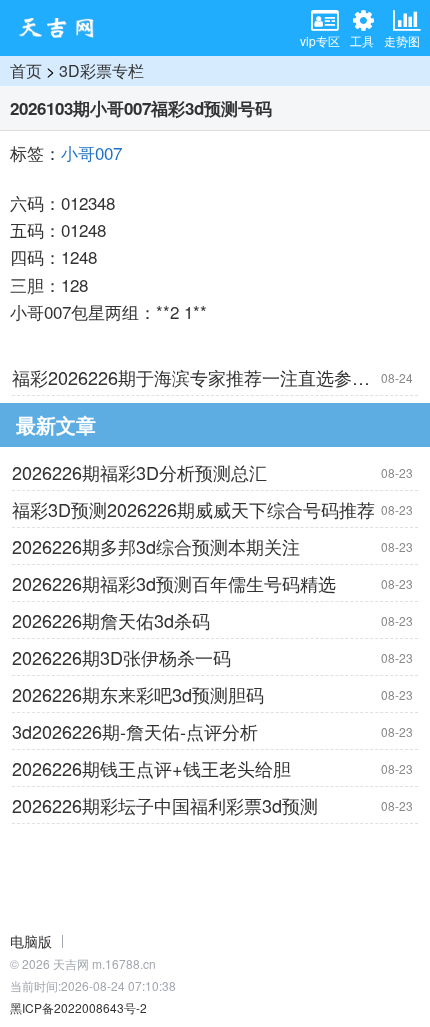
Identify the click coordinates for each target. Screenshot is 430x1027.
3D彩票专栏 (101, 70)
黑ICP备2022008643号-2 (78, 1007)
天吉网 (63, 28)
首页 (26, 70)
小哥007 (91, 152)
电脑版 (31, 941)
